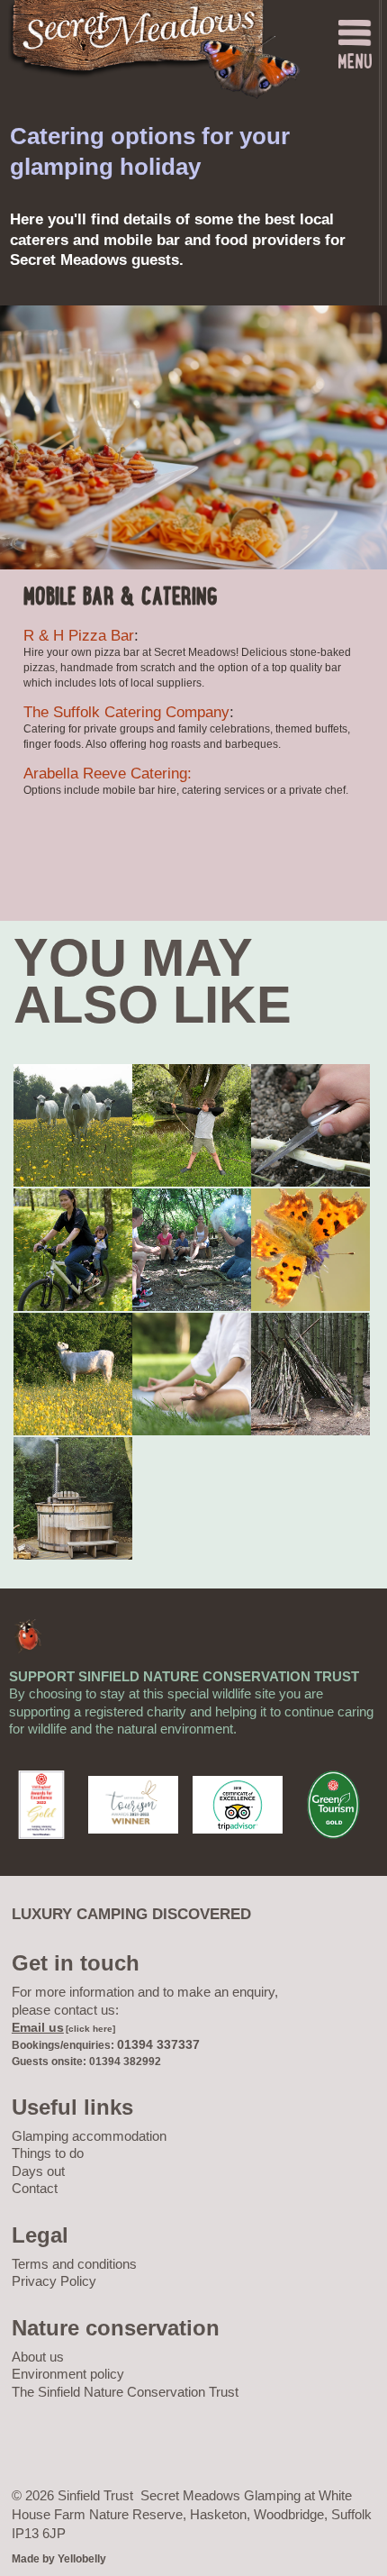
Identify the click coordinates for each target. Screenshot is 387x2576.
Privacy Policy (54, 2281)
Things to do (48, 2153)
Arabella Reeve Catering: (108, 774)
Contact (35, 2188)
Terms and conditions (74, 2264)
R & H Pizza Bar (79, 636)
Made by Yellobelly (59, 2559)
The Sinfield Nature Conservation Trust (125, 2392)
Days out (38, 2171)
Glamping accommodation (89, 2136)
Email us (38, 2027)
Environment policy (68, 2374)
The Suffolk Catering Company (126, 712)
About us (38, 2357)
